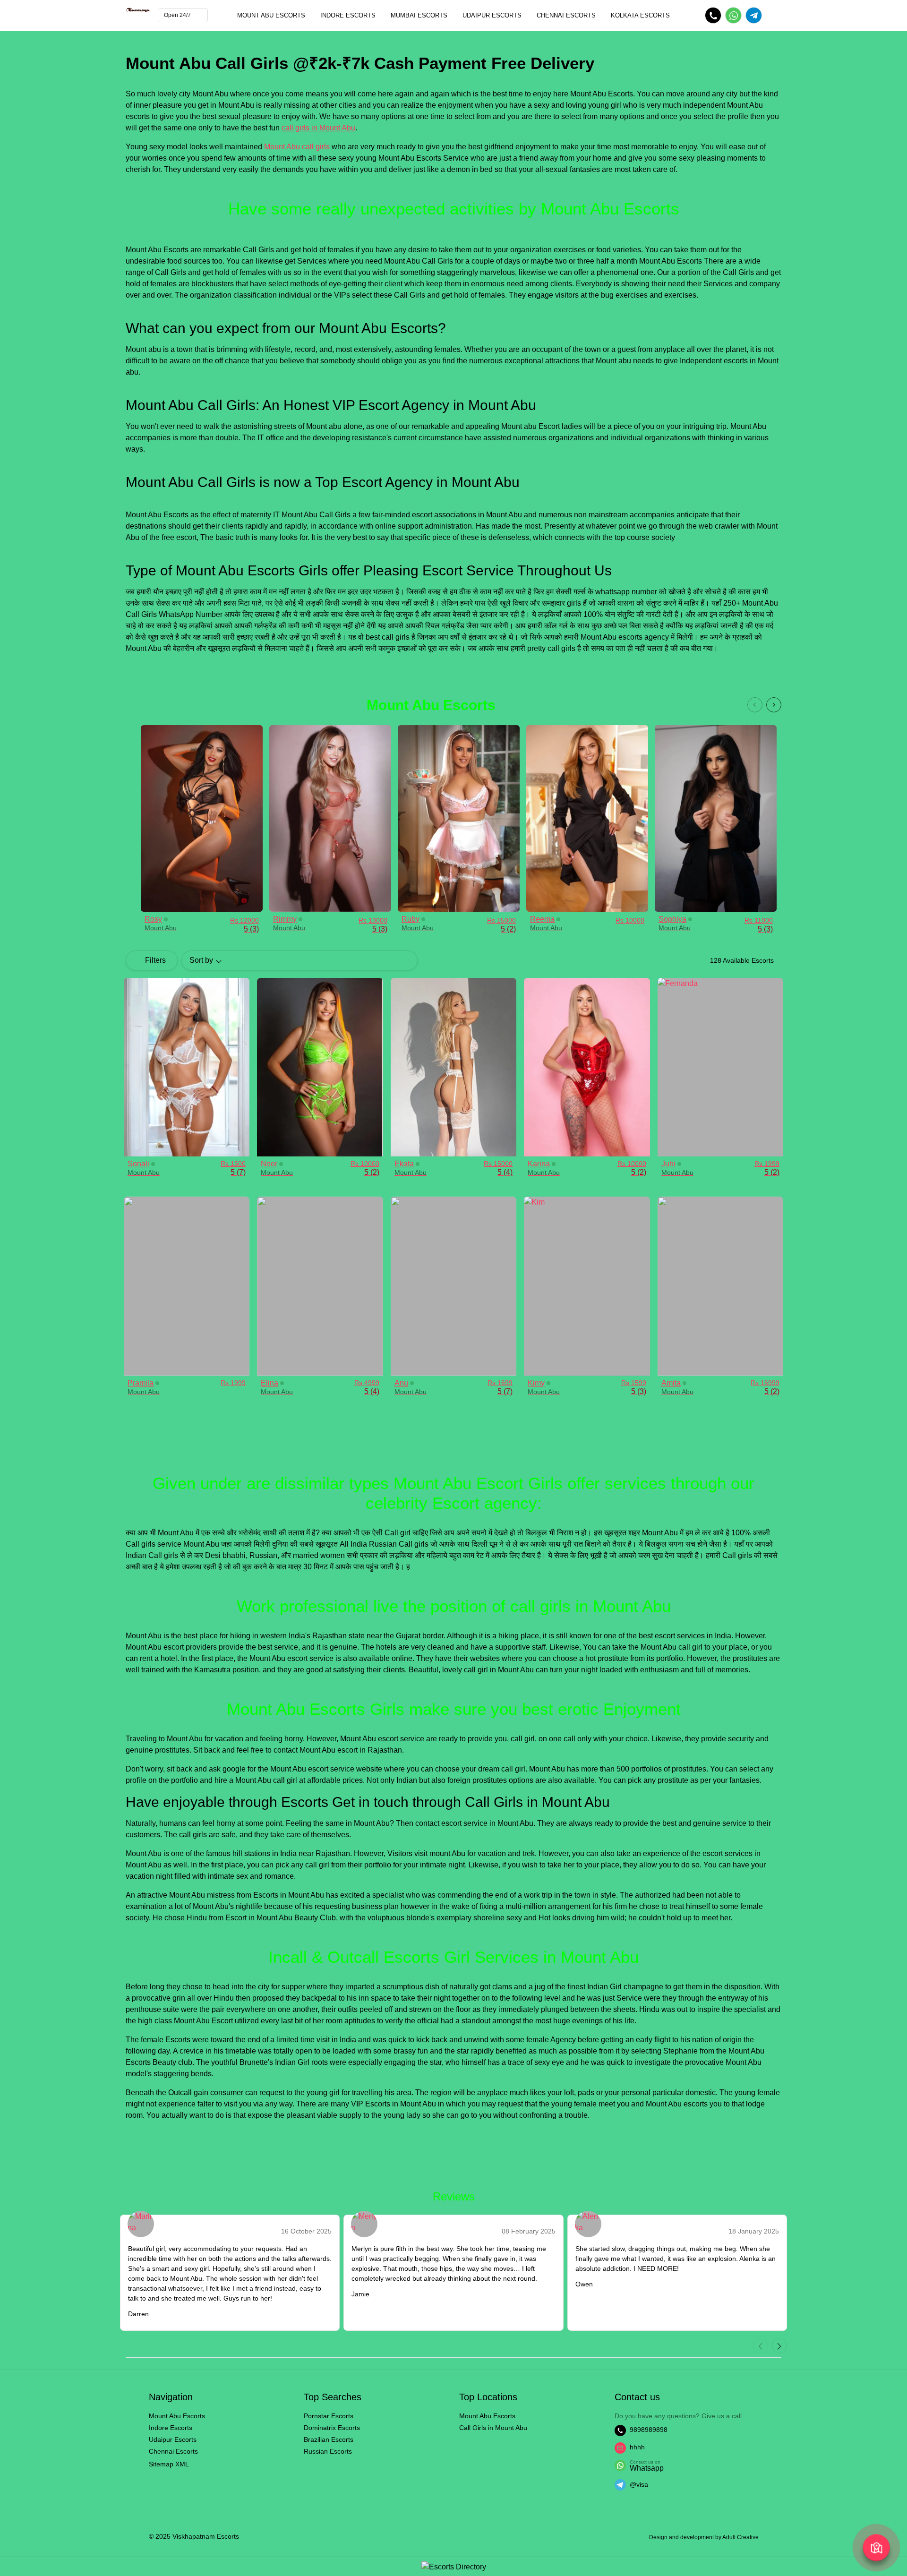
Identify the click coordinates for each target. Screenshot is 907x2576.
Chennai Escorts (566, 15)
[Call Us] (713, 15)
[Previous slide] (755, 705)
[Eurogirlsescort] (454, 2566)
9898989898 (649, 2430)
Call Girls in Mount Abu (493, 2428)
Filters (155, 960)
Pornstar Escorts (329, 2416)
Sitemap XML (169, 2464)
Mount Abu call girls (297, 147)
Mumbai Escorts (419, 15)
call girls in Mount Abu (318, 128)
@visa (639, 2484)
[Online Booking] (733, 15)
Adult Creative (740, 2537)
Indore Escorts (348, 15)
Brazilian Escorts (329, 2439)
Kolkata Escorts (640, 15)
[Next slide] (774, 705)
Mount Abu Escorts (271, 15)
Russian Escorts (328, 2451)
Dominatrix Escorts (332, 2428)
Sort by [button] (201, 960)
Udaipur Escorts (492, 15)
